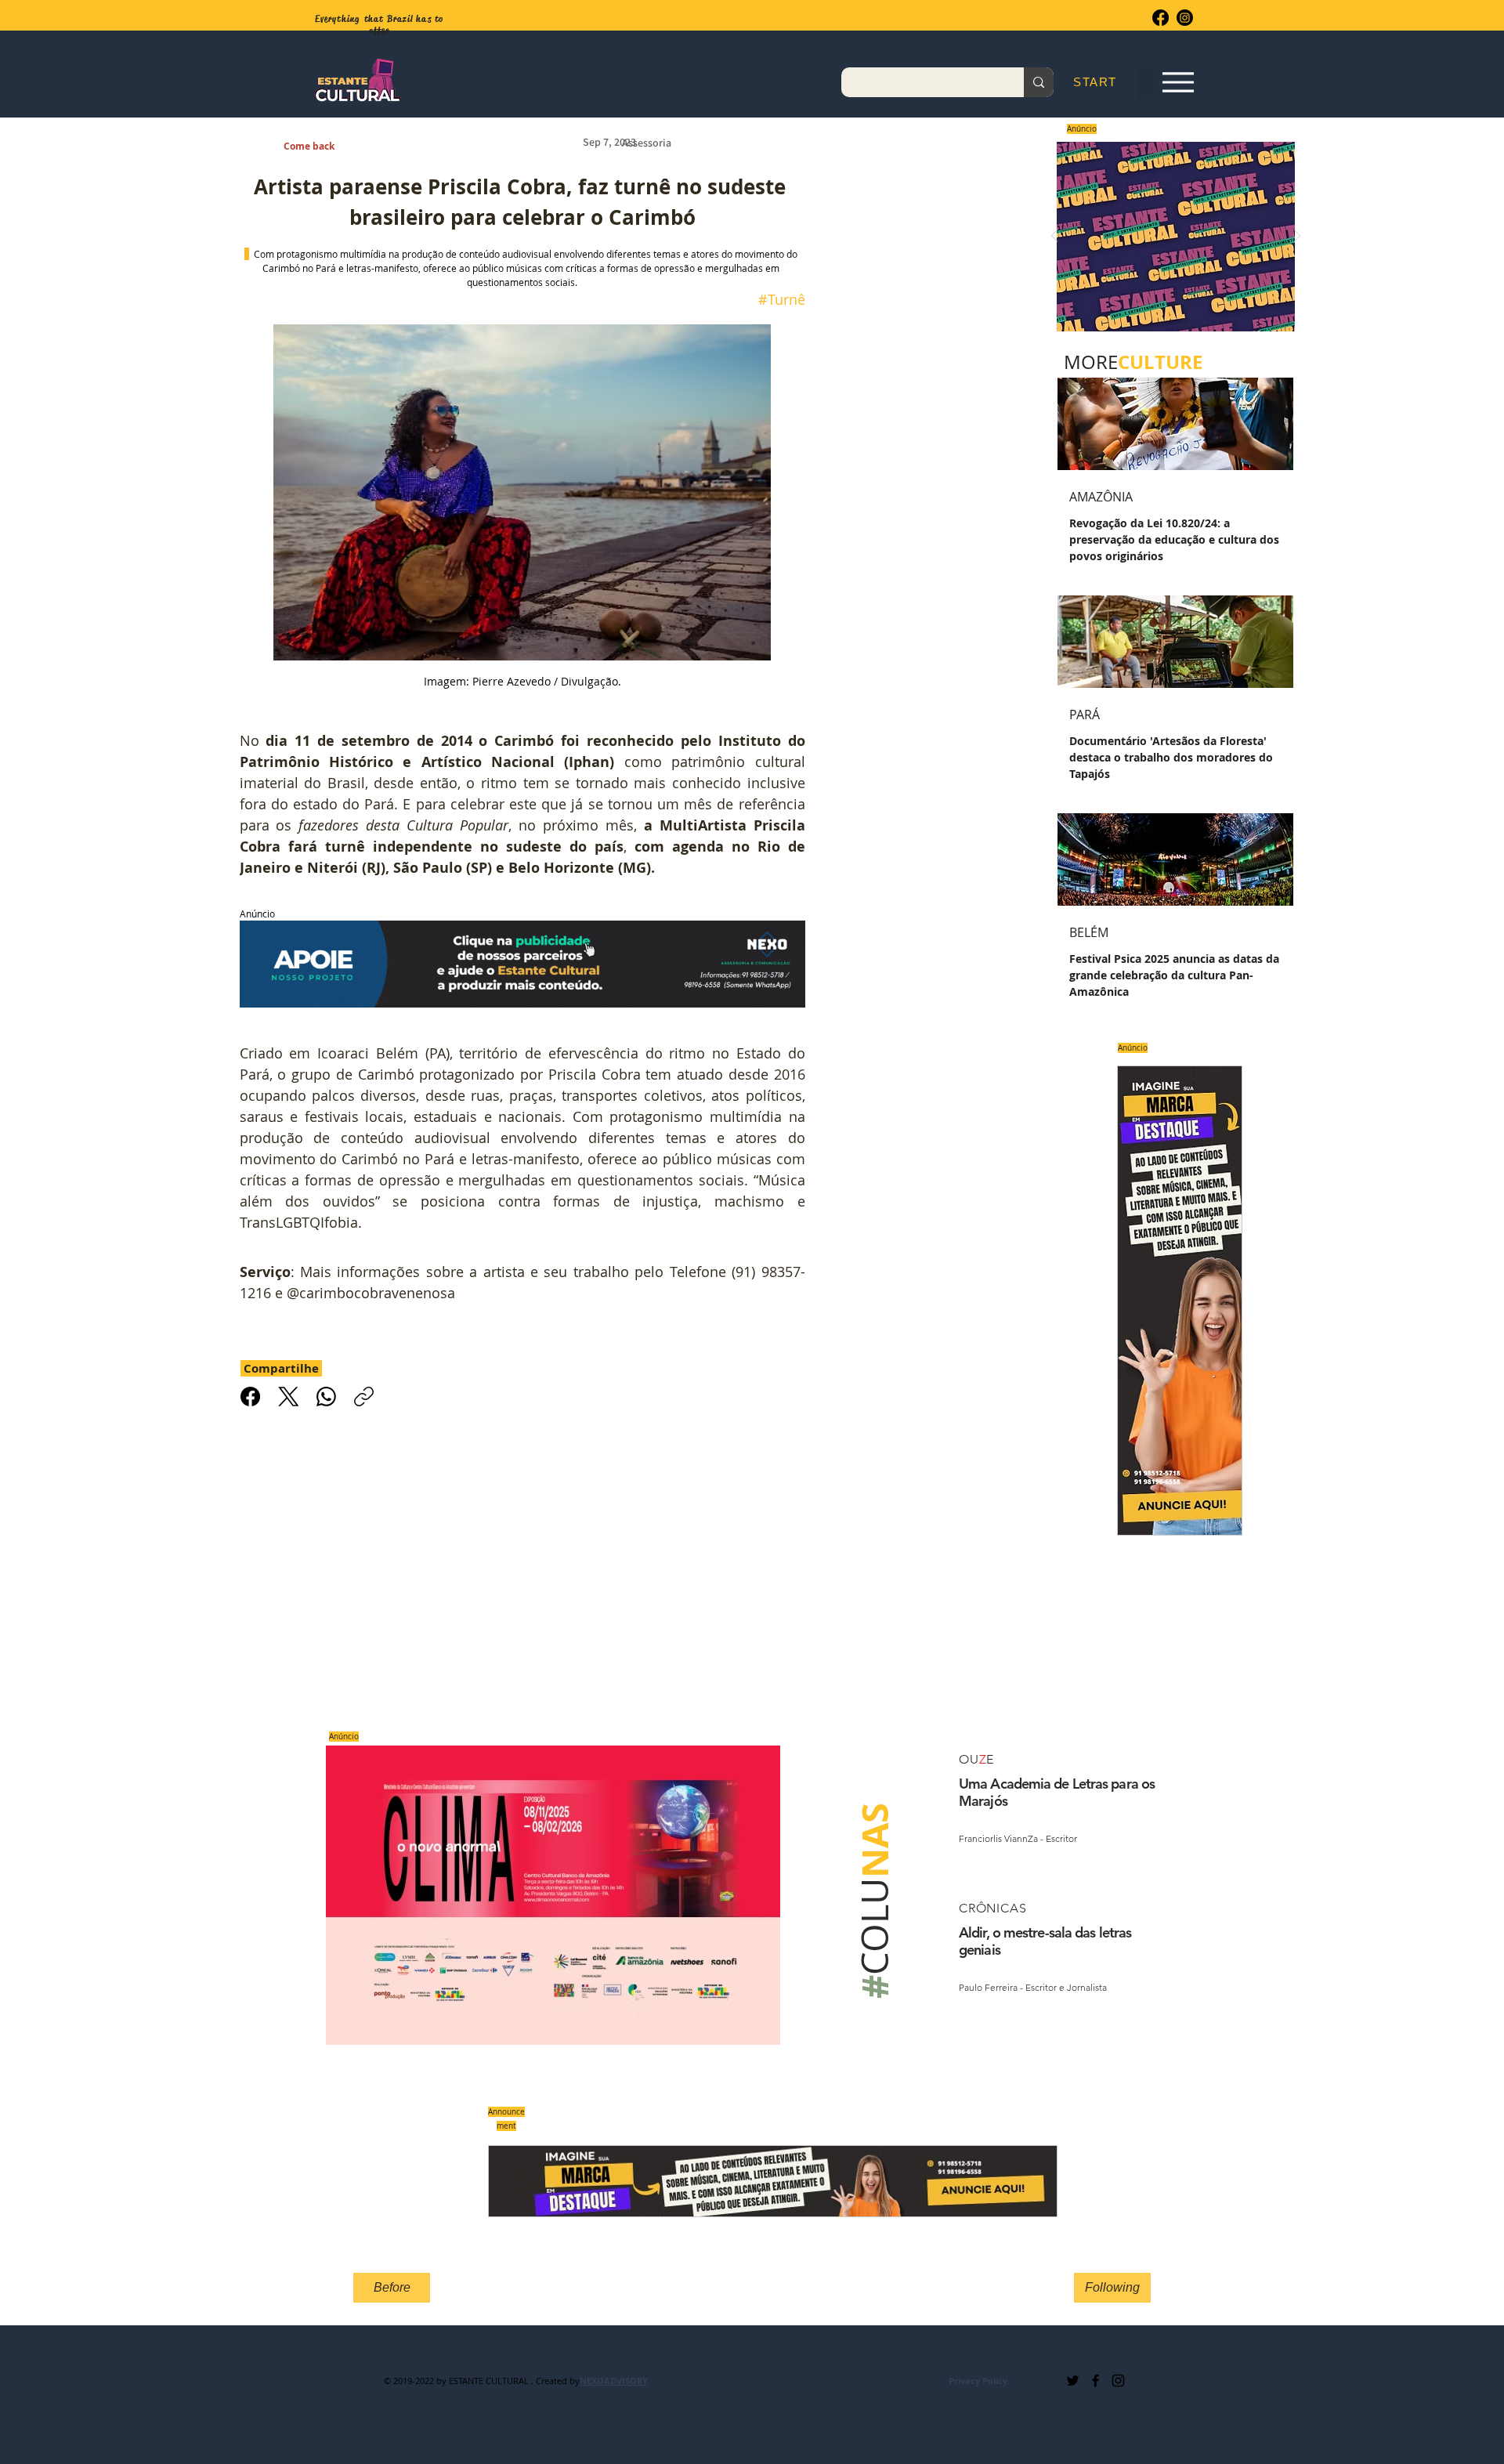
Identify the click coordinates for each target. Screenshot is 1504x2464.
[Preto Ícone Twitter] (1073, 2381)
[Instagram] (1185, 18)
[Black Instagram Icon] (1118, 2381)
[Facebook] (1161, 18)
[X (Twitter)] (289, 1397)
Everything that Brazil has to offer (380, 25)
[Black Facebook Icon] (1095, 2381)
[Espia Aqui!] (1178, 83)
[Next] (1297, 237)
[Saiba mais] (1171, 236)
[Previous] (1054, 237)
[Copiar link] (364, 1397)
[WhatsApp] (326, 1397)
